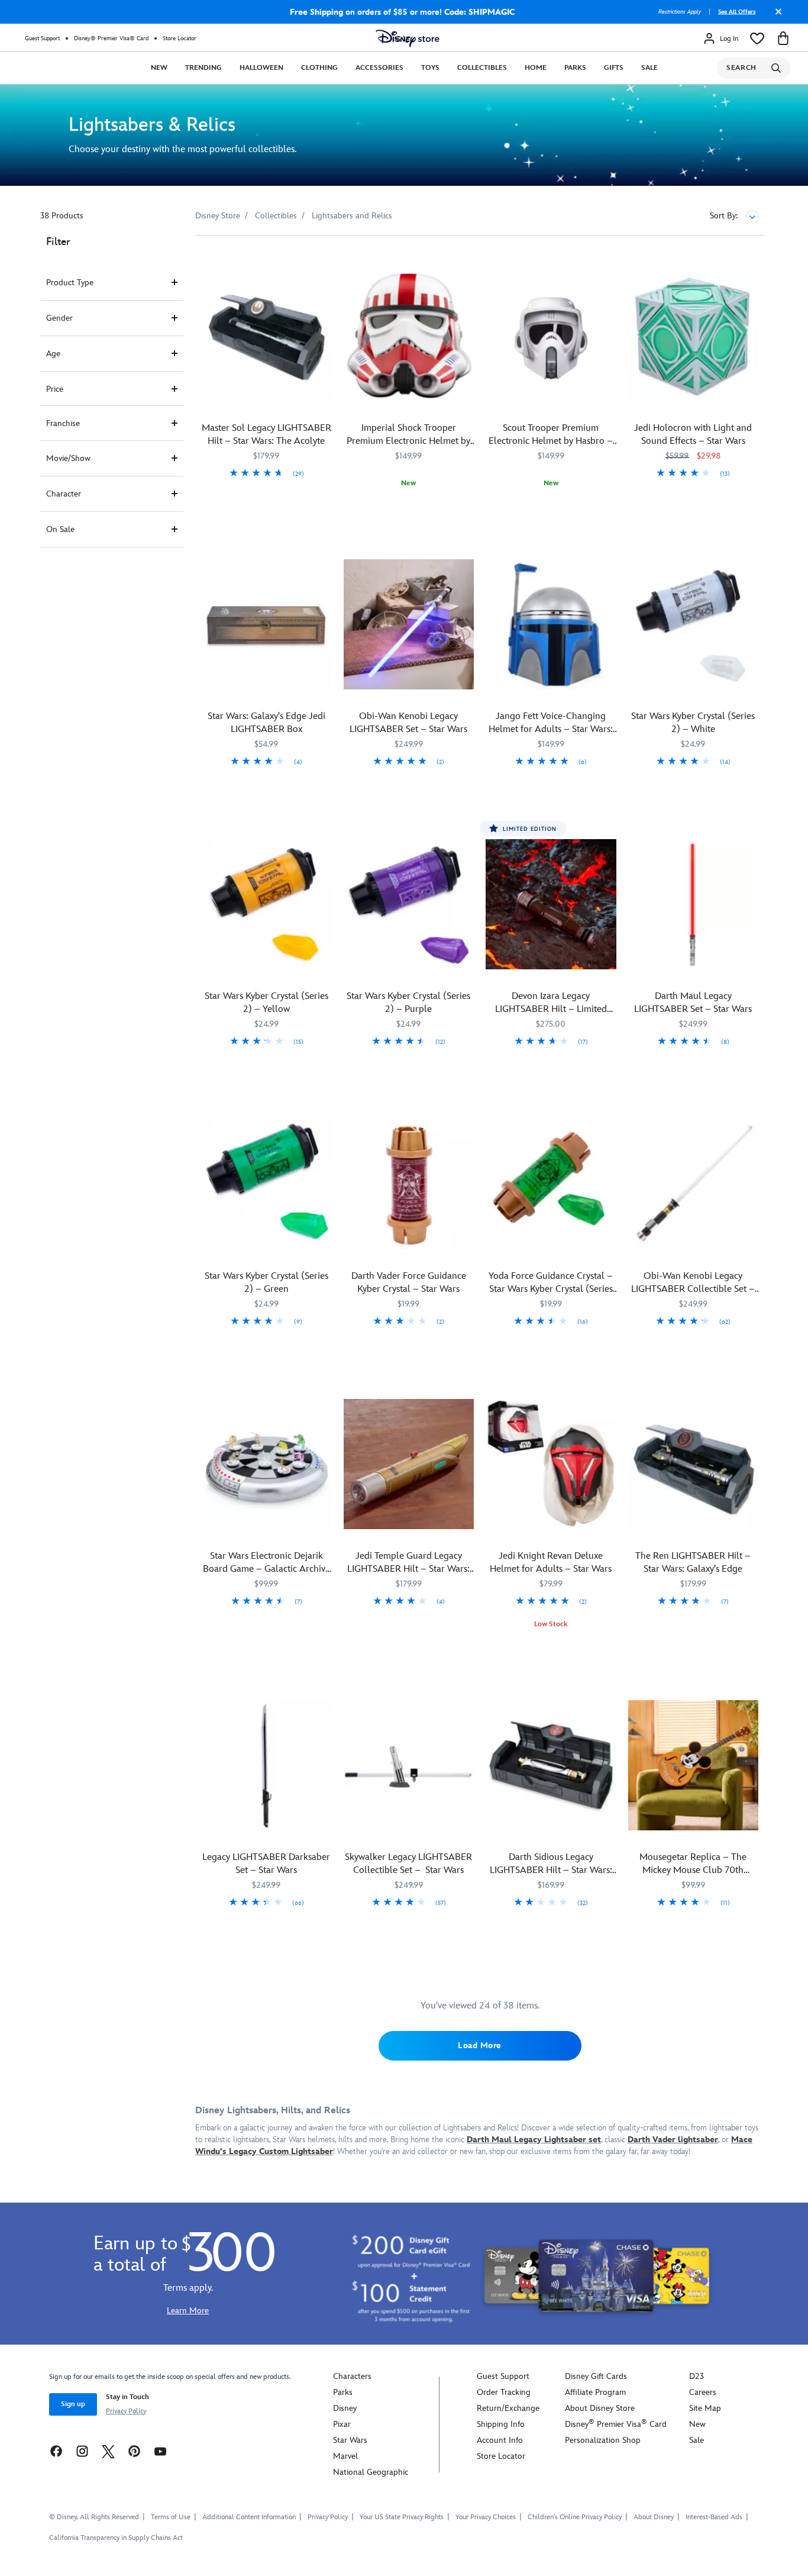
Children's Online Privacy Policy (575, 2517)
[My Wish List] (757, 38)
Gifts (614, 68)
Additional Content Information (249, 2517)
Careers (703, 2392)
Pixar (342, 2424)
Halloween (261, 68)
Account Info (500, 2440)
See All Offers (737, 12)
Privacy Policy (126, 2411)
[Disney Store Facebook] (56, 2451)
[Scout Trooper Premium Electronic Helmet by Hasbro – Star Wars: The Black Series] (551, 336)
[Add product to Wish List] (324, 261)
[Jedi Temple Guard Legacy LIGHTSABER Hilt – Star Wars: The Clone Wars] (409, 1464)
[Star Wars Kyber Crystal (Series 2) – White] (694, 625)
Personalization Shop (603, 2440)
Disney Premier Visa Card (616, 2424)
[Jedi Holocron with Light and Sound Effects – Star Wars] (694, 336)
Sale (649, 68)
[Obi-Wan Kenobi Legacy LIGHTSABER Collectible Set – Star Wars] (694, 1184)
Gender (59, 318)
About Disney (654, 2517)
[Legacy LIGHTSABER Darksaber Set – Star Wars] (266, 1766)
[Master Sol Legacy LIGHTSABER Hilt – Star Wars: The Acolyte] (266, 336)
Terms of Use (171, 2517)
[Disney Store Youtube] (160, 2451)
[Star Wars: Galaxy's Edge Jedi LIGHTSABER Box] (266, 625)
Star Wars (350, 2440)
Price (55, 389)
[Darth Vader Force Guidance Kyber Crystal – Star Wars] (409, 1184)
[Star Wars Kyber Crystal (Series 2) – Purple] (409, 905)
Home (536, 68)
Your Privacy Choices (486, 2517)
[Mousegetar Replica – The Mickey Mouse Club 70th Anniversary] (694, 1766)
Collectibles (482, 68)
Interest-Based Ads (714, 2517)
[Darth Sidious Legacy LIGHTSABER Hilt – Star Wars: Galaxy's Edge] (551, 1766)
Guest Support (42, 38)
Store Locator (180, 38)
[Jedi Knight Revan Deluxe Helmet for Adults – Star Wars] (551, 1464)
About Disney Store (600, 2408)
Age (53, 354)
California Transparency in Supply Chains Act (116, 2538)
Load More (480, 2045)
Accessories (379, 68)
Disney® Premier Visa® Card (111, 38)
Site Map (705, 2408)
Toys (430, 68)
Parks (575, 68)
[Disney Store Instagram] (82, 2451)
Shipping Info (501, 2424)
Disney (345, 2408)
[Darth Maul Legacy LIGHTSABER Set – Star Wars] (694, 905)
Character (64, 494)
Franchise (63, 423)
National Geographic (371, 2472)
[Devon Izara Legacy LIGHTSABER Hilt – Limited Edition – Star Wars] (551, 905)
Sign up (73, 2404)
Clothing (319, 68)
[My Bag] (783, 38)
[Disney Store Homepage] (408, 38)
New (159, 68)
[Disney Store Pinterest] (134, 2451)
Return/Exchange (508, 2408)
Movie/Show (68, 458)
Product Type (70, 283)
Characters (352, 2376)
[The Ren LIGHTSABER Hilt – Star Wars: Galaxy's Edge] (694, 1464)
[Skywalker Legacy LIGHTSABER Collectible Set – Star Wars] (409, 1766)
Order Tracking (504, 2392)
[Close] (775, 16)
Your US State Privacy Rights (402, 2517)
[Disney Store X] (108, 2451)
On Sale (60, 529)
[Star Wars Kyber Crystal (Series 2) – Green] (266, 1184)
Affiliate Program (595, 2392)
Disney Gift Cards (596, 2376)
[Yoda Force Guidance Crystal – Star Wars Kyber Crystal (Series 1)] (551, 1184)
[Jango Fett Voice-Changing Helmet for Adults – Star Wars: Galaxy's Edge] (551, 625)
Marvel (345, 2456)
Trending (203, 68)
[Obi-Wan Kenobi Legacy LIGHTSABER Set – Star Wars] (409, 625)
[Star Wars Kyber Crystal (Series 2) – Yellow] (266, 905)
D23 (697, 2376)
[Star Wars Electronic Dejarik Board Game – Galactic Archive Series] (266, 1464)
